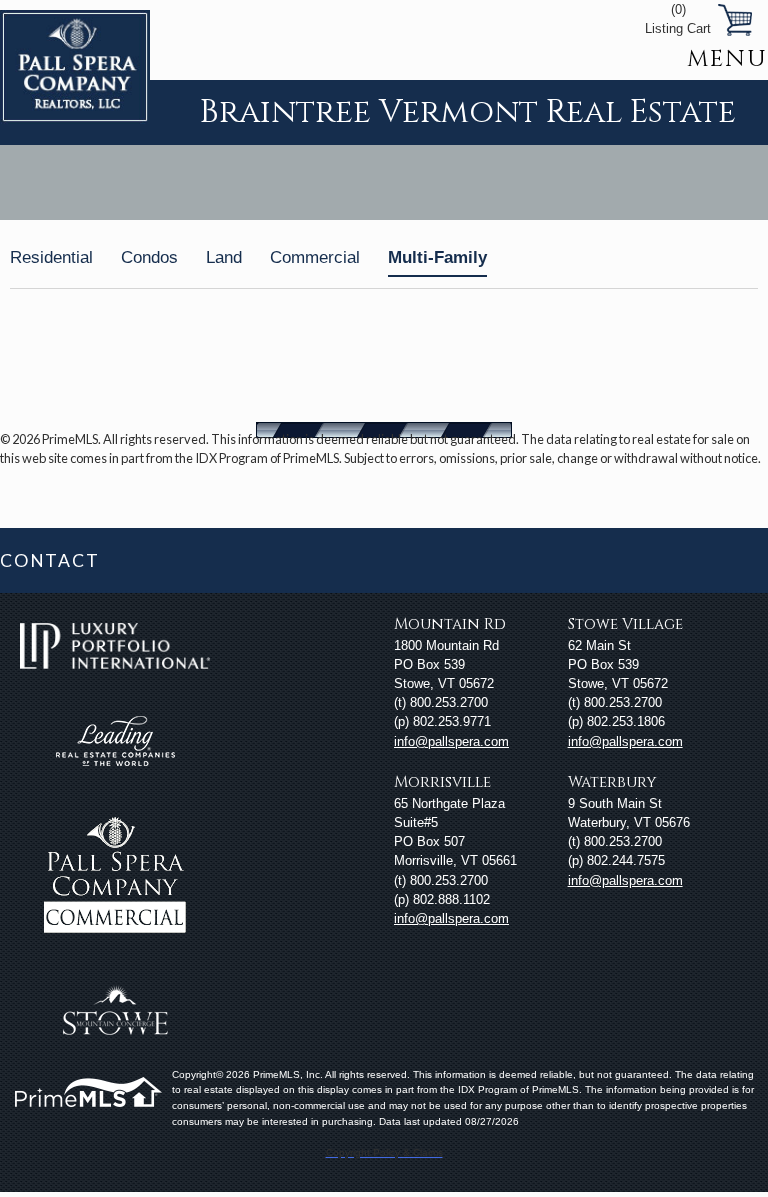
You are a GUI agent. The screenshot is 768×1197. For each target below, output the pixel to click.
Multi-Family (437, 257)
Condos (149, 257)
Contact (49, 560)
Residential (51, 257)
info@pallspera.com (451, 741)
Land (224, 257)
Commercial (315, 257)
